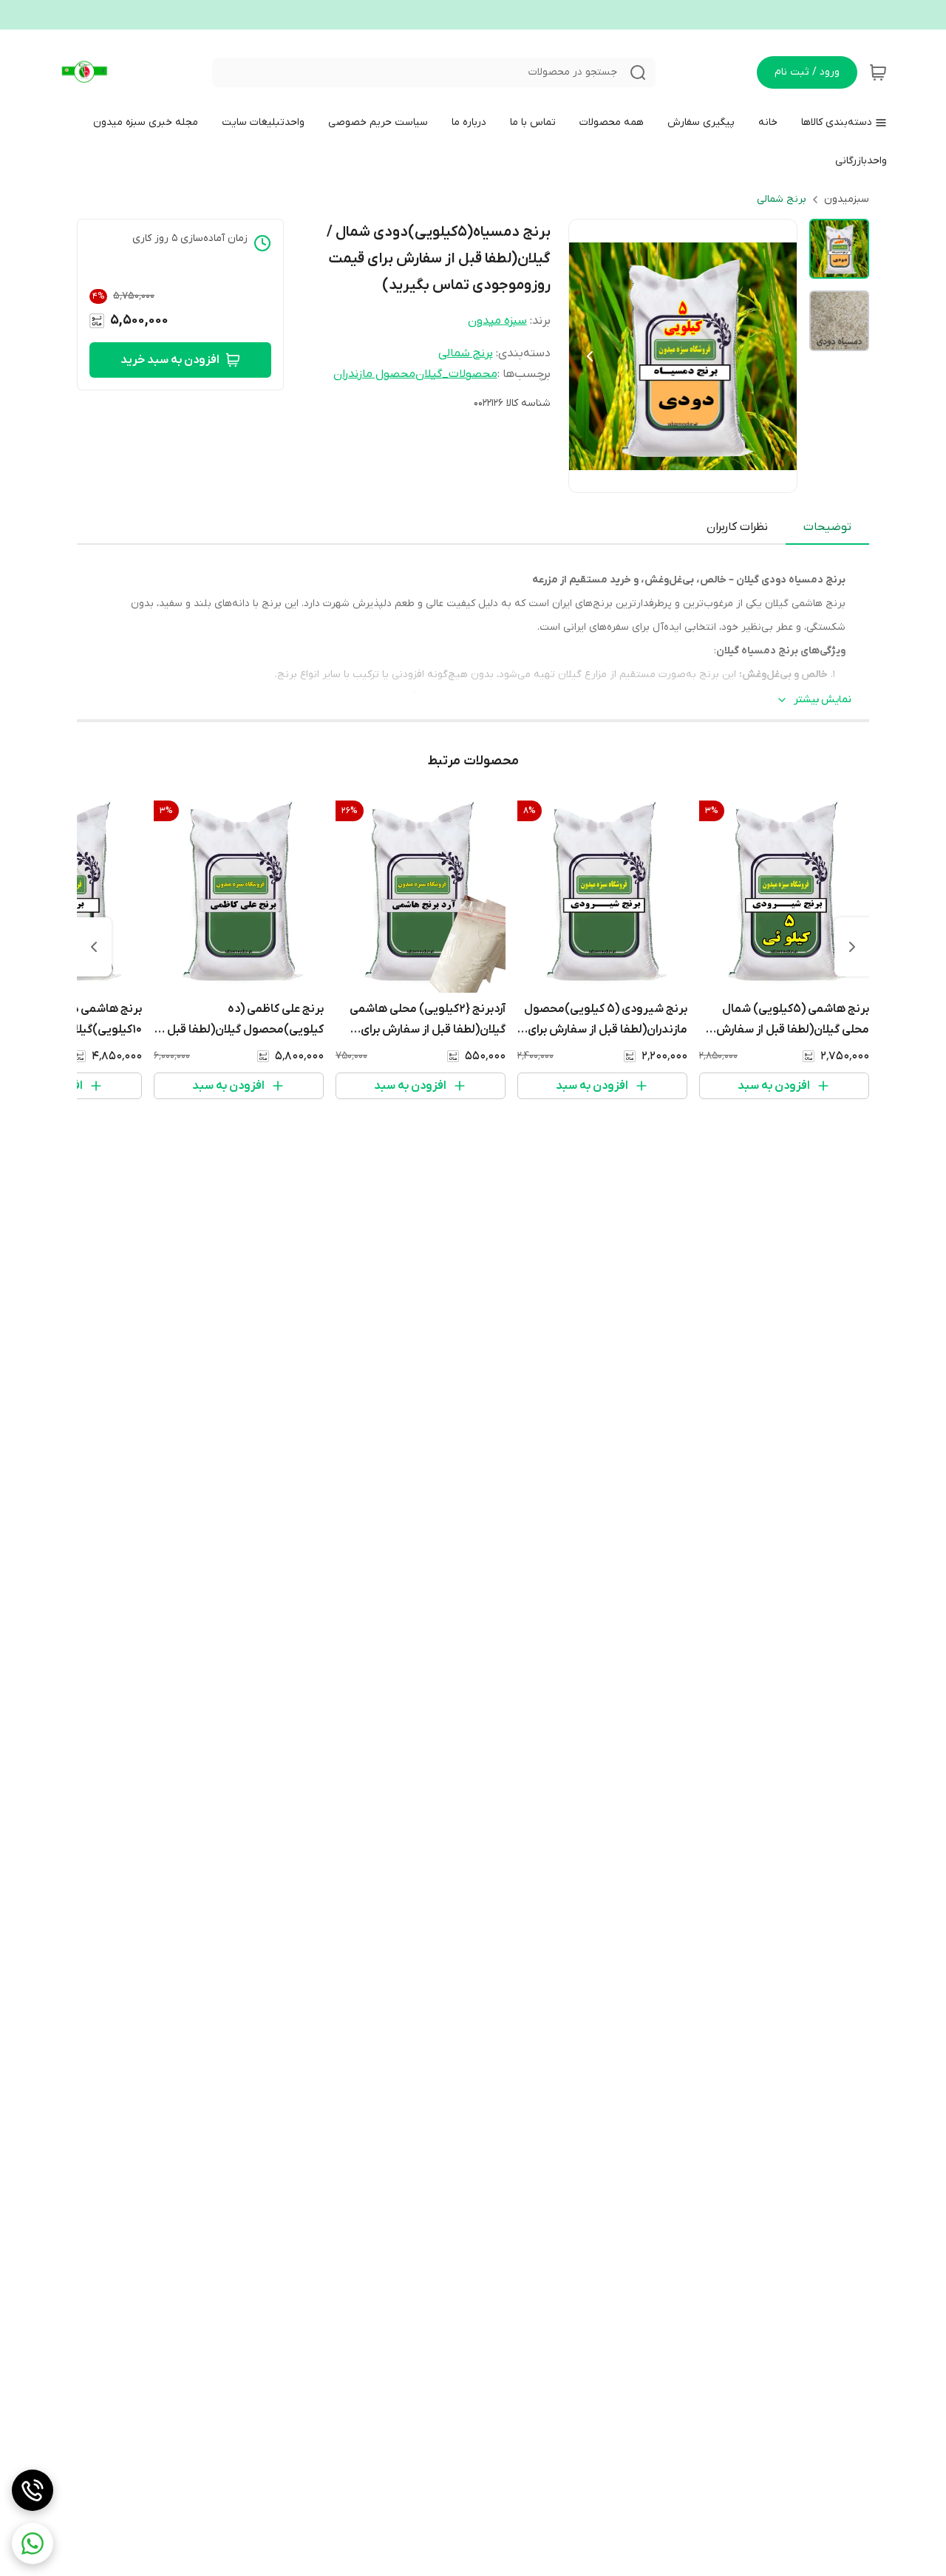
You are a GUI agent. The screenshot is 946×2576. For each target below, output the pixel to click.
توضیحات (827, 527)
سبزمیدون (847, 199)
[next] (94, 947)
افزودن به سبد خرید (170, 360)
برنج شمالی (782, 199)
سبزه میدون (497, 321)
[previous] (852, 947)
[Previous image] (590, 356)
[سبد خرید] (878, 72)
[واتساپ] (33, 2543)
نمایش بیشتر (823, 700)
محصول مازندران (374, 374)
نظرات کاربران (737, 527)
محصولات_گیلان (456, 374)
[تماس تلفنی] (33, 2490)
